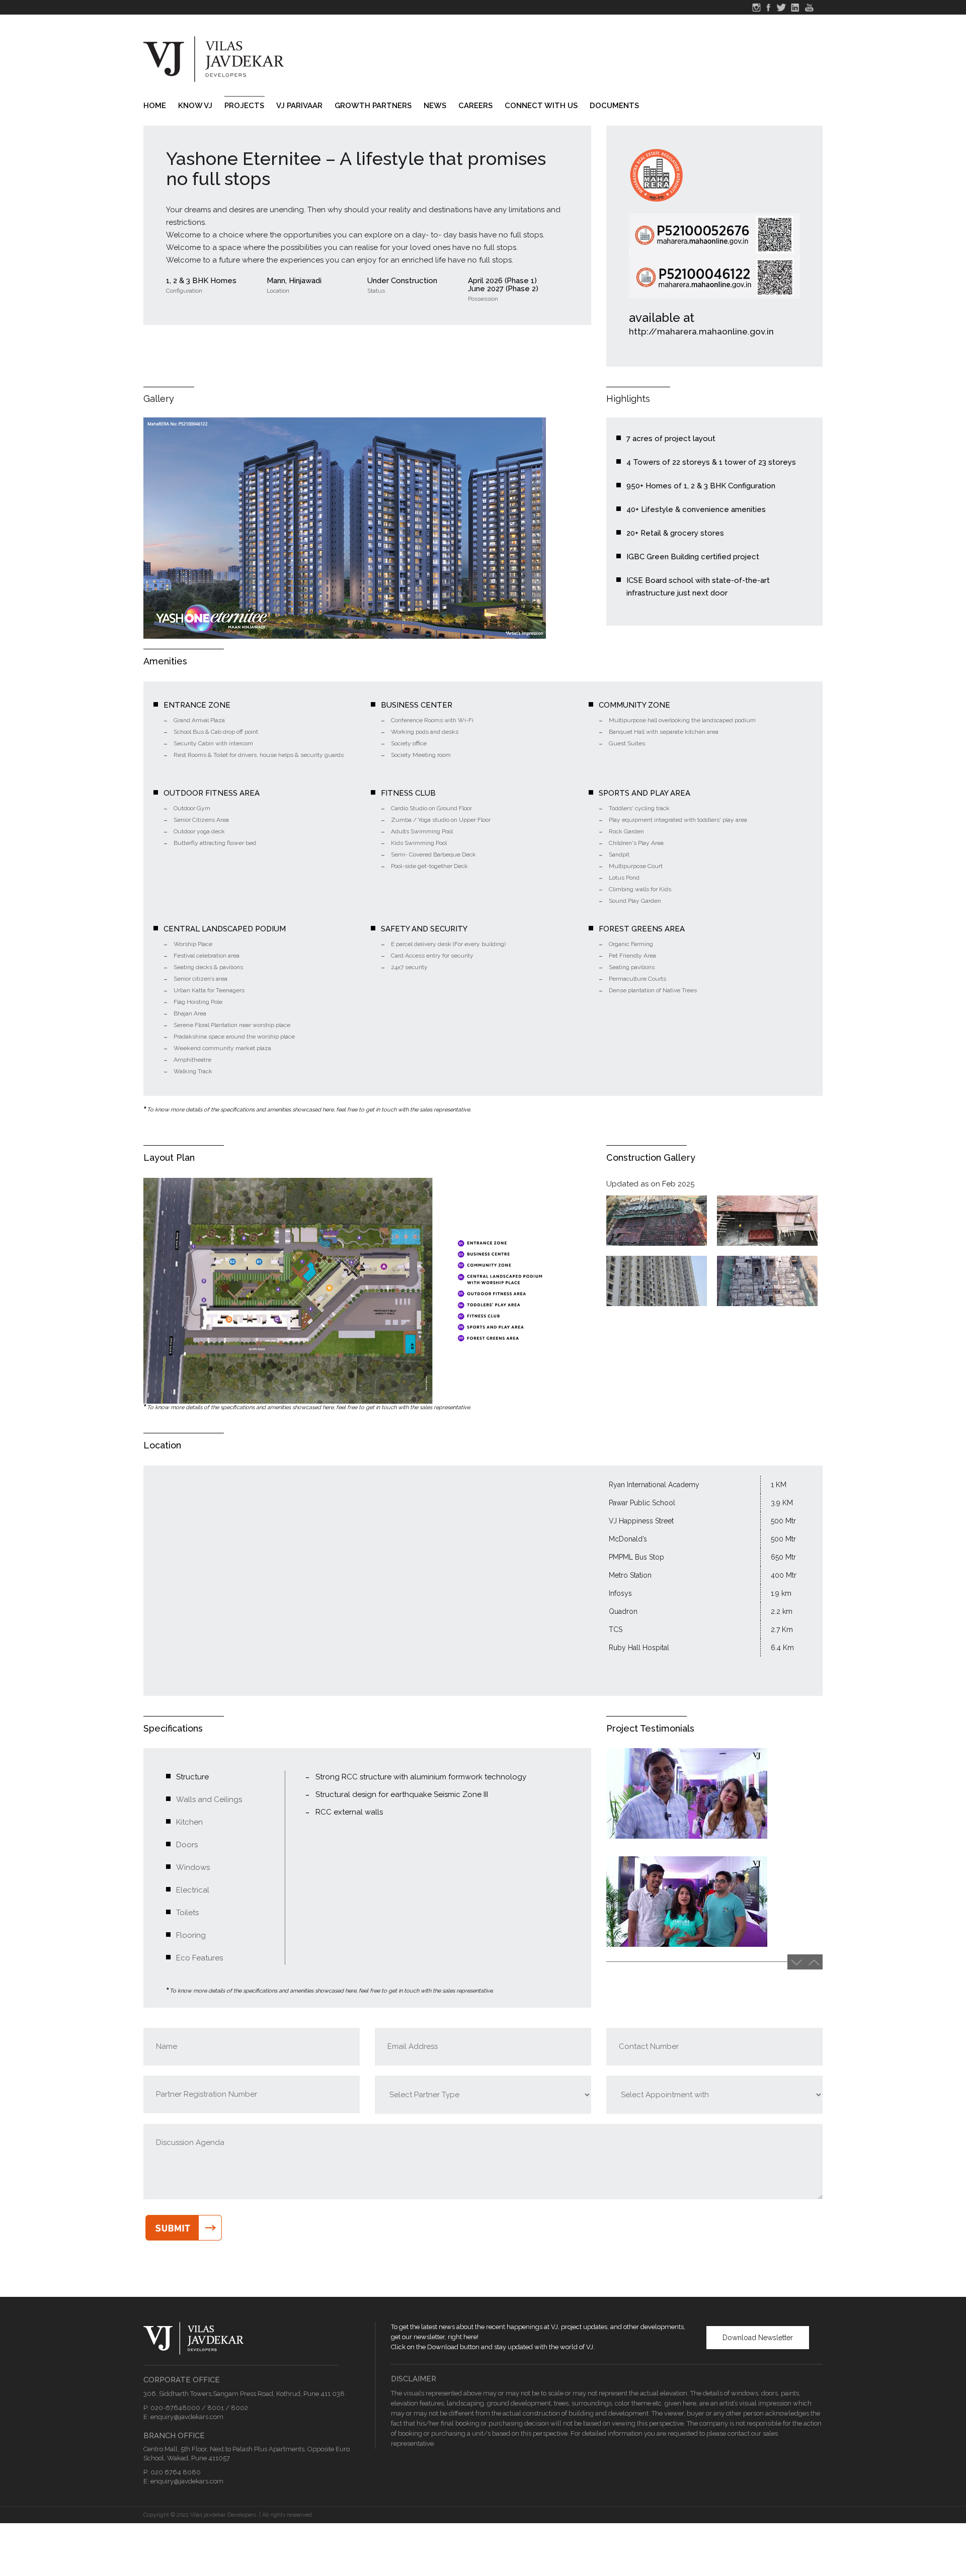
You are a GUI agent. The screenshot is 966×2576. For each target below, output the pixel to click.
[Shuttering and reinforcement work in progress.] (767, 1281)
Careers (475, 106)
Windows (193, 1867)
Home (155, 106)
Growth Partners (373, 106)
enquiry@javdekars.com (187, 2417)
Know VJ (195, 106)
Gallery (159, 399)
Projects (244, 106)
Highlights (628, 399)
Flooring (191, 1935)
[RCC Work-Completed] (657, 1281)
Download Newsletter (758, 2338)
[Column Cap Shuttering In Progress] (657, 1221)
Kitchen (189, 1822)
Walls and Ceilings (209, 1799)
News (435, 106)
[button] (814, 1962)
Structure (192, 1777)
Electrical (193, 1890)
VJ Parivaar (299, 106)
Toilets (187, 1913)
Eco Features (199, 1958)
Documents (614, 106)
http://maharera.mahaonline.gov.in (701, 331)
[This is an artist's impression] (345, 528)
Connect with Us (541, 106)
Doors (187, 1845)
